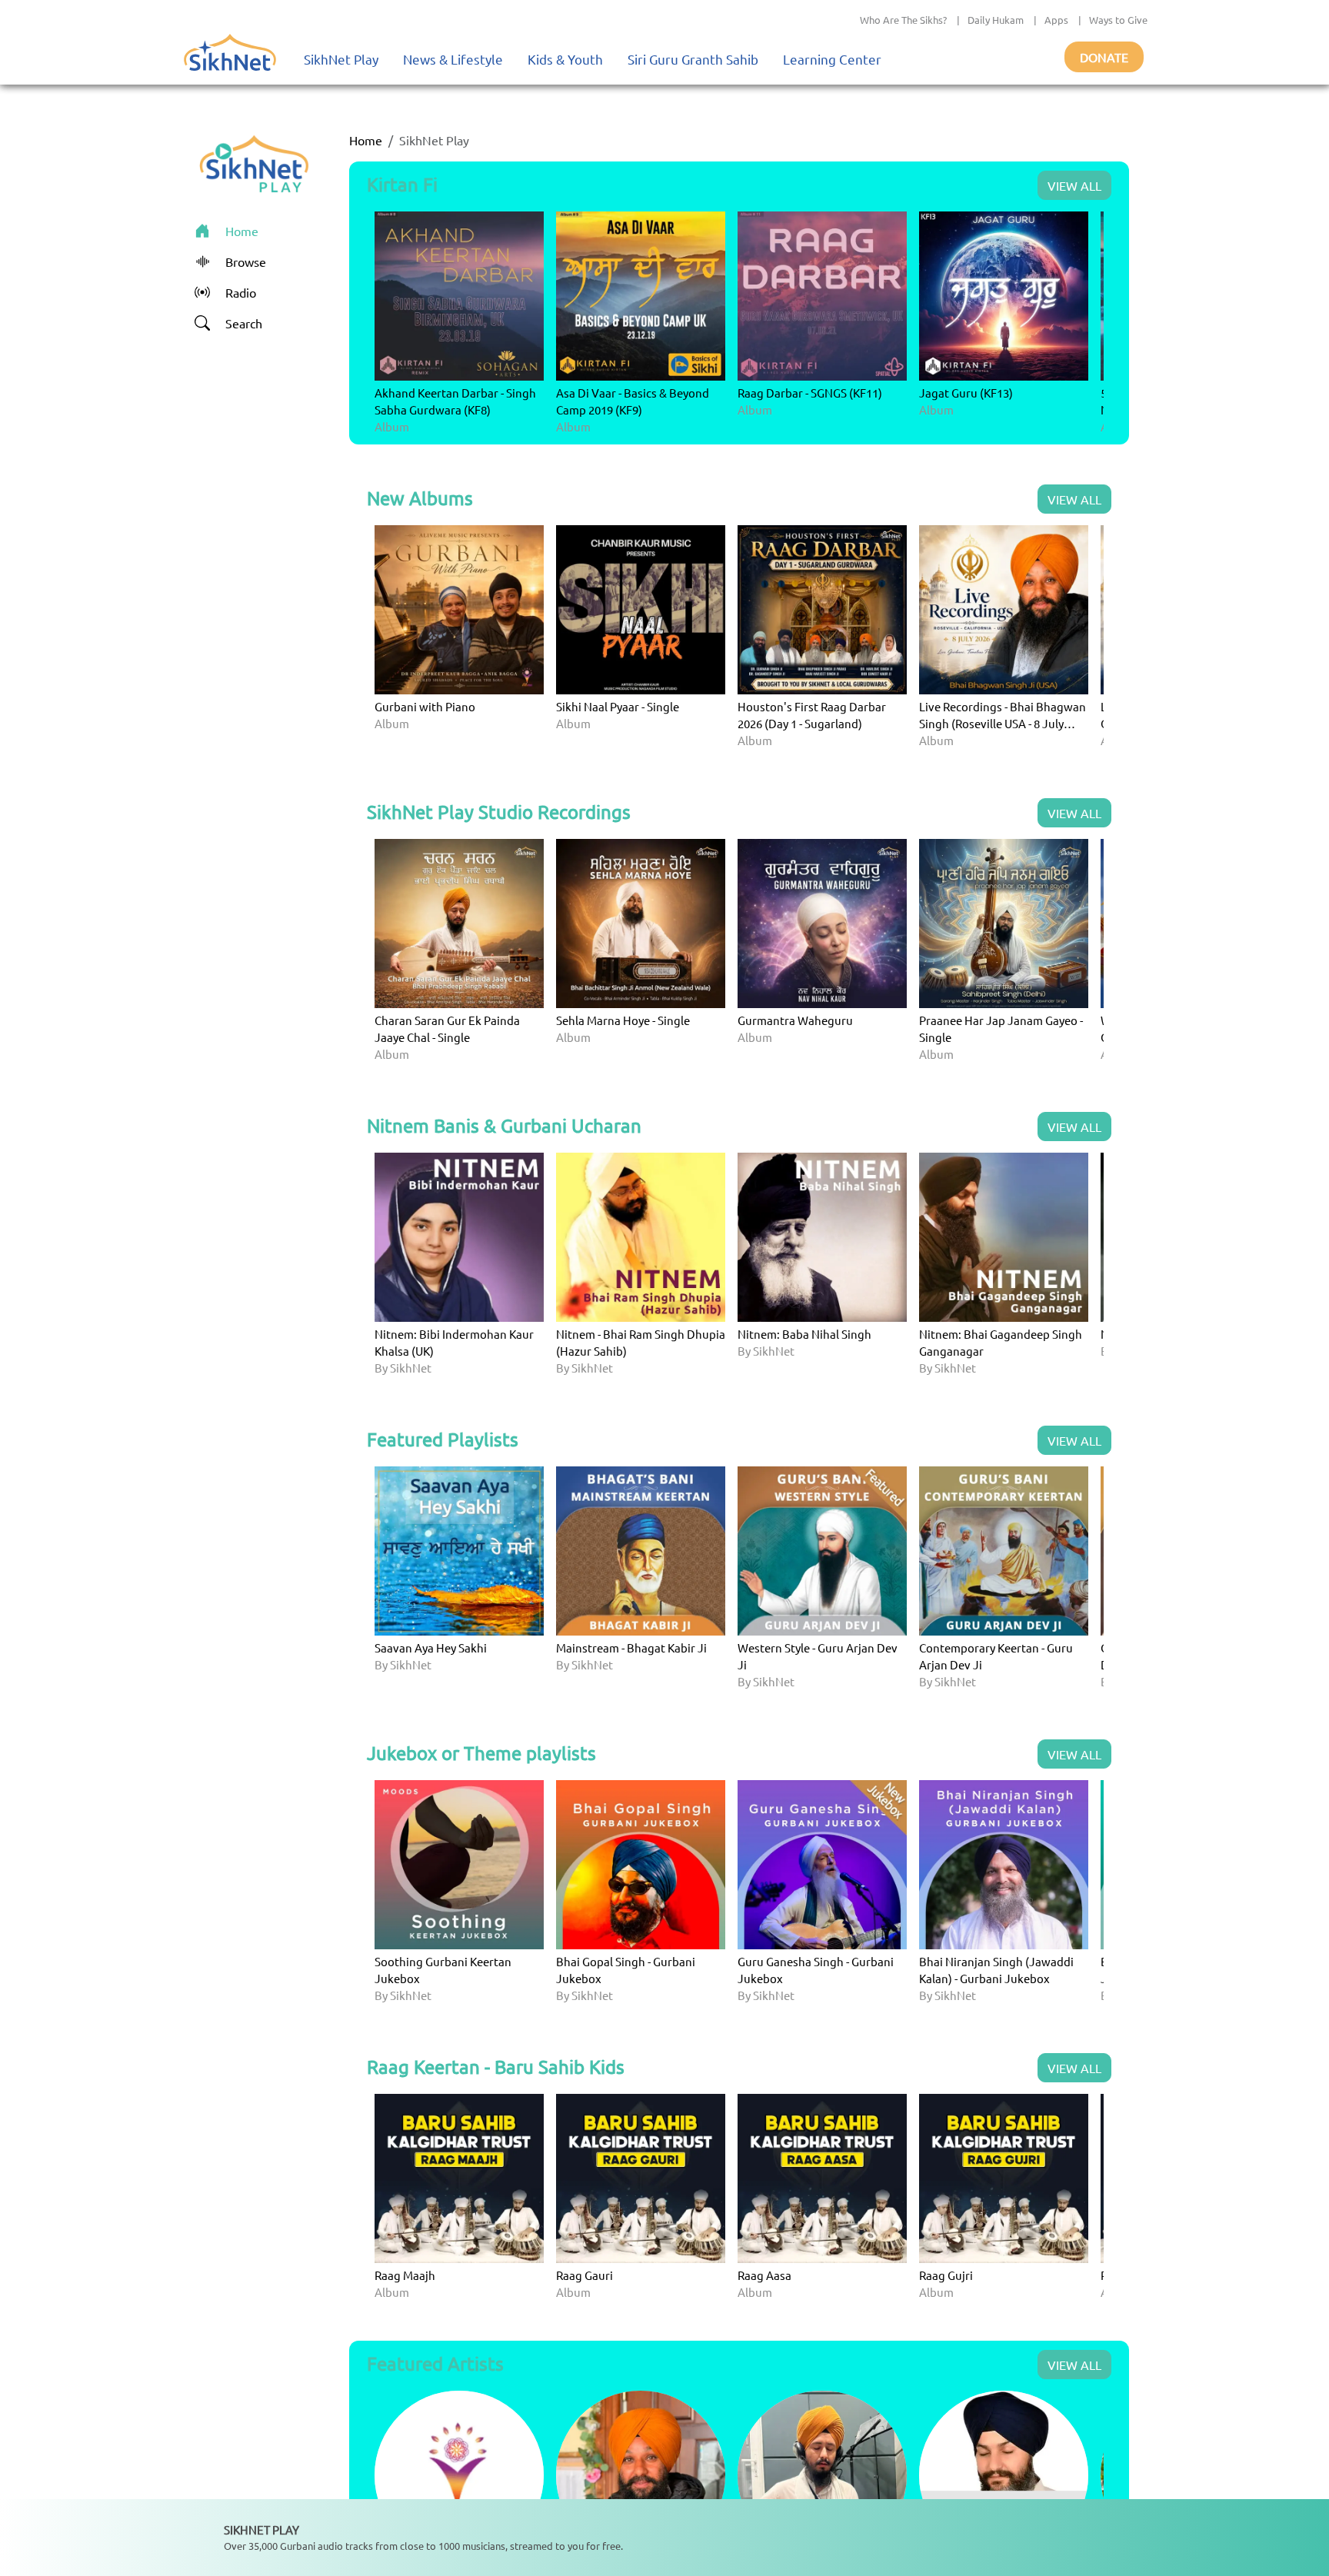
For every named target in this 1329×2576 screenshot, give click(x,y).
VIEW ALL (1074, 185)
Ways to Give (1118, 20)
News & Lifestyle (453, 59)
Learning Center (832, 59)
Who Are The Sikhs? (903, 20)
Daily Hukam (996, 20)
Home (366, 140)
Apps (1056, 20)
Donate (1104, 57)
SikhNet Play (341, 59)
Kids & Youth (565, 59)
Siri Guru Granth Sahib (693, 59)
